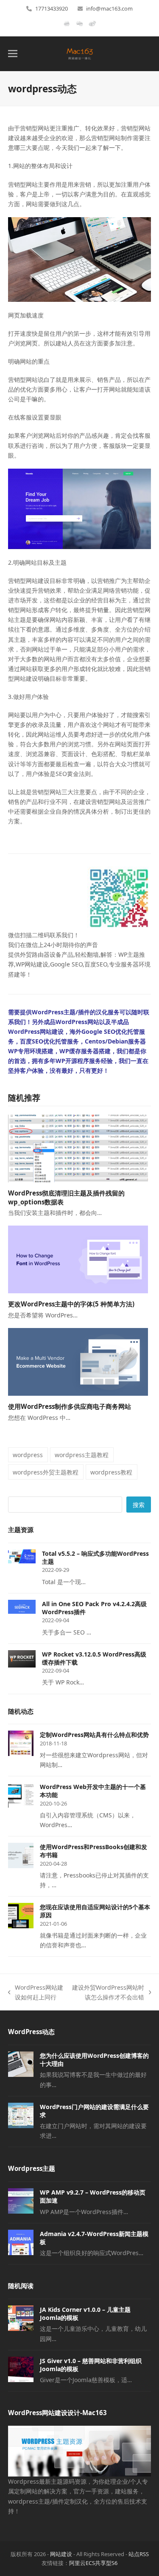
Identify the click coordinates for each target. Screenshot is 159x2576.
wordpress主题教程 (82, 1455)
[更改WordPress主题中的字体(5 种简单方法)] (78, 1259)
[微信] (79, 27)
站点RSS (139, 2554)
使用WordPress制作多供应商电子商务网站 (70, 1406)
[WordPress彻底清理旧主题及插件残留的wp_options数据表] (78, 1148)
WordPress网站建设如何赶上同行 (36, 1993)
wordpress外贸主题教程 (46, 1472)
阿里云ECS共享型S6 (93, 2563)
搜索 (139, 1505)
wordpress (28, 1455)
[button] (13, 54)
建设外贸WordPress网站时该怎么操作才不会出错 (108, 1993)
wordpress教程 (111, 1472)
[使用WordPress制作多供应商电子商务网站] (78, 1361)
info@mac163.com (109, 8)
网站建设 (61, 2554)
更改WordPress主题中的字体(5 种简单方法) (71, 1304)
